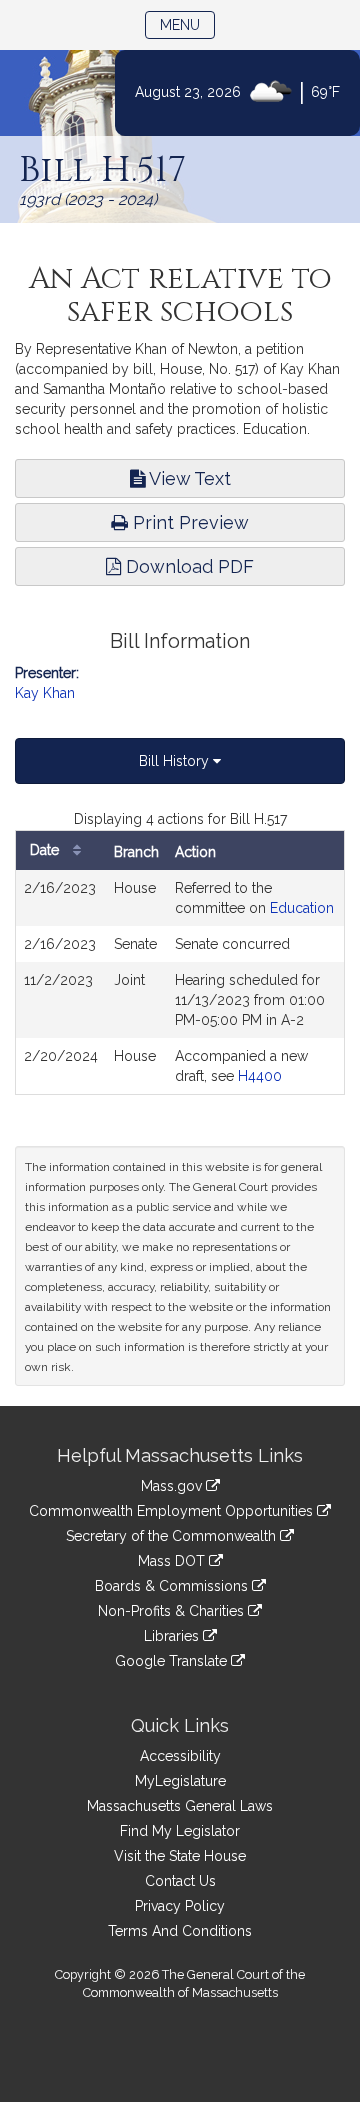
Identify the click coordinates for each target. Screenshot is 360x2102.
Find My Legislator (180, 1831)
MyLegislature (180, 1781)
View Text (188, 478)
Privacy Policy (180, 1906)
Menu (187, 24)
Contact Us (180, 1881)
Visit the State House (180, 1856)
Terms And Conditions (180, 1931)
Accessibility (180, 1756)
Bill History (176, 761)
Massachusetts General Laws (180, 1806)
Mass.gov (173, 1486)
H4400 (260, 1076)
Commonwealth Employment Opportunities (173, 1511)
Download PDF (187, 566)
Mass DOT (173, 1561)
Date (46, 850)
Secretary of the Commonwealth (173, 1536)
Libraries (173, 1636)
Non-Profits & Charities (173, 1611)
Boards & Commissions (173, 1586)
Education (302, 908)
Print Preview (188, 522)
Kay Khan (45, 693)
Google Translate (173, 1661)
